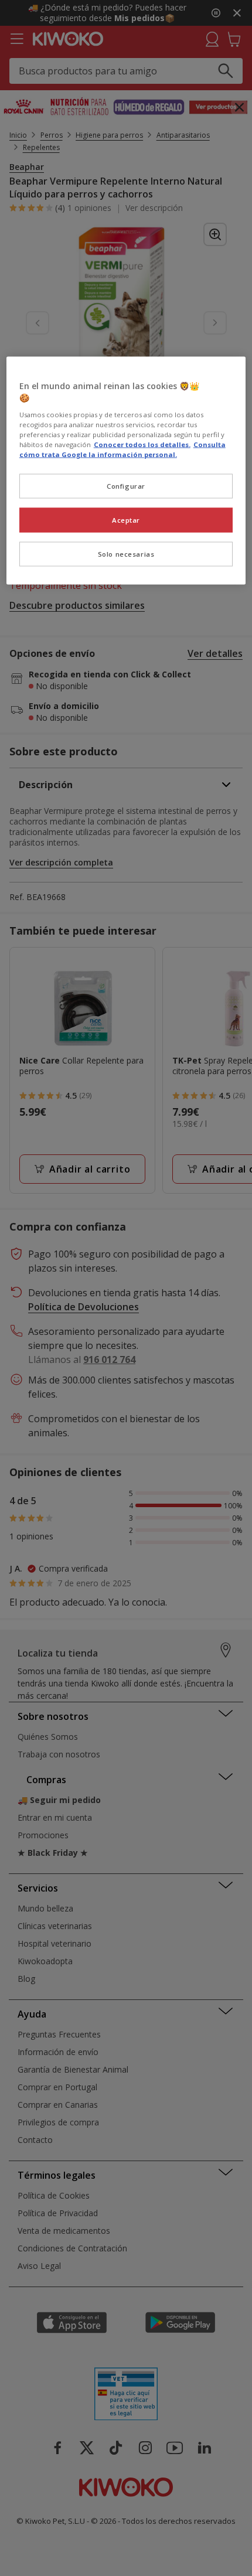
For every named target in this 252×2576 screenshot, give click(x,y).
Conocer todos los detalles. (142, 444)
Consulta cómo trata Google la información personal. (122, 449)
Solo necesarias (126, 553)
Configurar (126, 485)
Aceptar (126, 519)
